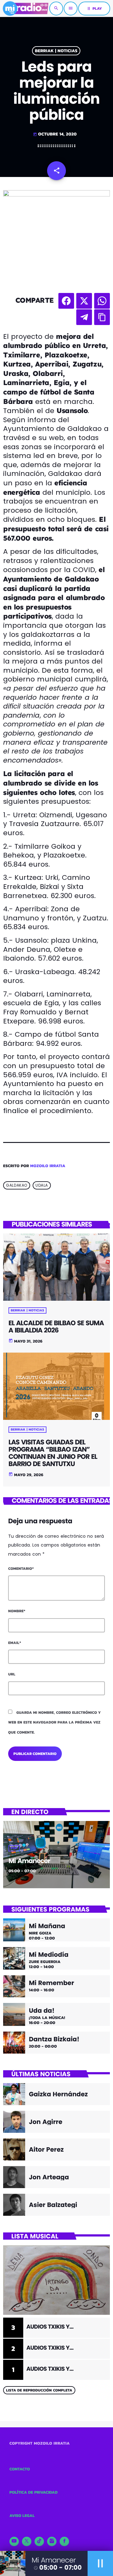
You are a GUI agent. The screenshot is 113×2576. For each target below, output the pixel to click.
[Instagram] (52, 2541)
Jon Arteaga (49, 2177)
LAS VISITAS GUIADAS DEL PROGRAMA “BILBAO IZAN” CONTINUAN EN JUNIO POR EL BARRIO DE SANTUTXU (53, 1453)
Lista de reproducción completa (39, 2390)
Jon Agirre (46, 2122)
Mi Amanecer (29, 1861)
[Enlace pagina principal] (26, 8)
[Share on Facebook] (66, 301)
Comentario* (21, 1569)
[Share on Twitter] (84, 301)
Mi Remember (51, 1983)
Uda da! (42, 2011)
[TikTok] (39, 2541)
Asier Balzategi (53, 2205)
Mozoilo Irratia (48, 1166)
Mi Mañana (47, 1926)
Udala (42, 1185)
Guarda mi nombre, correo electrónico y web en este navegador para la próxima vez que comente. (54, 1722)
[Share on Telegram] (84, 317)
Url (12, 1674)
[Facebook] (64, 2541)
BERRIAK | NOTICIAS (56, 51)
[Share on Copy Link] (102, 317)
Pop (14, 1848)
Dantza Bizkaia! (54, 2039)
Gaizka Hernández (58, 2094)
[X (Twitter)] (27, 2541)
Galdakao (17, 1185)
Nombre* (17, 1611)
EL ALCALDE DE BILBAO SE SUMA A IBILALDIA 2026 (56, 1327)
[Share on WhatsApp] (102, 301)
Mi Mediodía (49, 1955)
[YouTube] (14, 2541)
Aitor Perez (46, 2149)
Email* (15, 1643)
